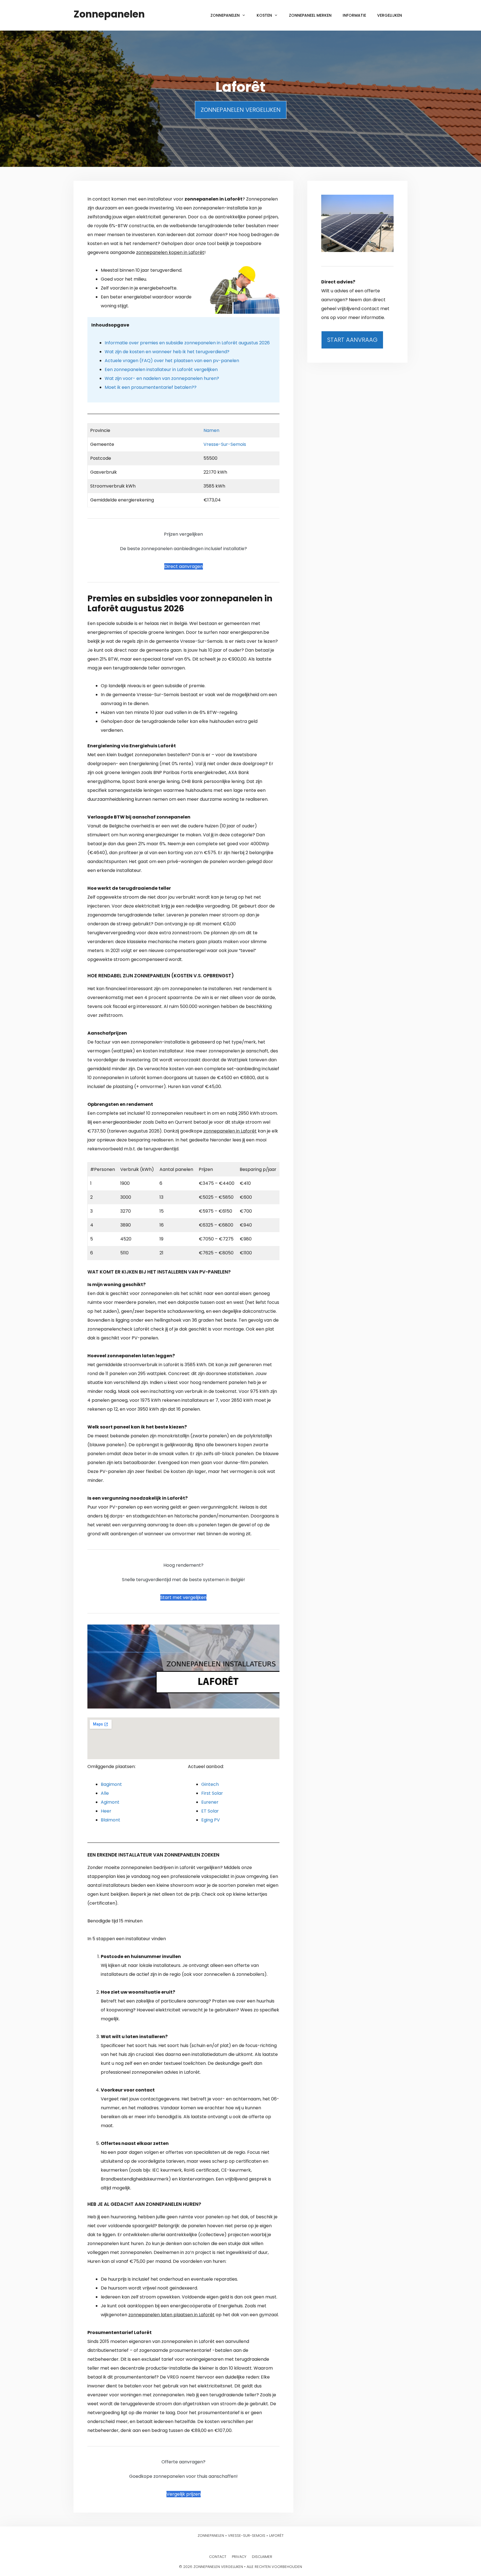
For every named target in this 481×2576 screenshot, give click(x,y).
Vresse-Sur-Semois (225, 444)
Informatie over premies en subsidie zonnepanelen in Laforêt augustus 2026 (187, 343)
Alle (105, 1793)
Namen (211, 430)
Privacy (239, 2557)
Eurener (210, 1802)
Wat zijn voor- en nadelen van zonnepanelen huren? (162, 378)
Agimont (110, 1802)
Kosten (264, 15)
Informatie (354, 15)
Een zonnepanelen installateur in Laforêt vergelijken (161, 369)
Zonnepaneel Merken (310, 15)
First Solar (212, 1793)
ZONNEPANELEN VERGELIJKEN (241, 110)
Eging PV (211, 1820)
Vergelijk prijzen (184, 2494)
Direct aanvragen (184, 566)
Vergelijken (390, 15)
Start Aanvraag (352, 340)
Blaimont (111, 1820)
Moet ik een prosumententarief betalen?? (151, 387)
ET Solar (210, 1811)
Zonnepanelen (109, 14)
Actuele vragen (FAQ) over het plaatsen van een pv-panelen (172, 361)
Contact (218, 2557)
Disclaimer (262, 2557)
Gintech (210, 1784)
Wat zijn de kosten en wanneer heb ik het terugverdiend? (167, 352)
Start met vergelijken (183, 1597)
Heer (106, 1811)
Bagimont (111, 1784)
